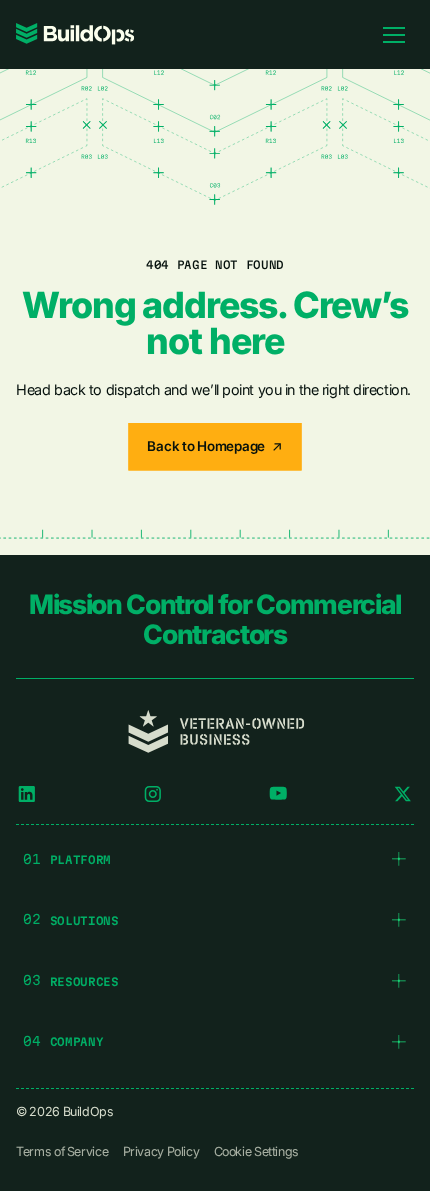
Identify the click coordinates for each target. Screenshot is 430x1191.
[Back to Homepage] (214, 447)
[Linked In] (27, 794)
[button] (215, 860)
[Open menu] (394, 34)
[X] (403, 794)
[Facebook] (278, 794)
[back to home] (75, 34)
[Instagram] (153, 794)
